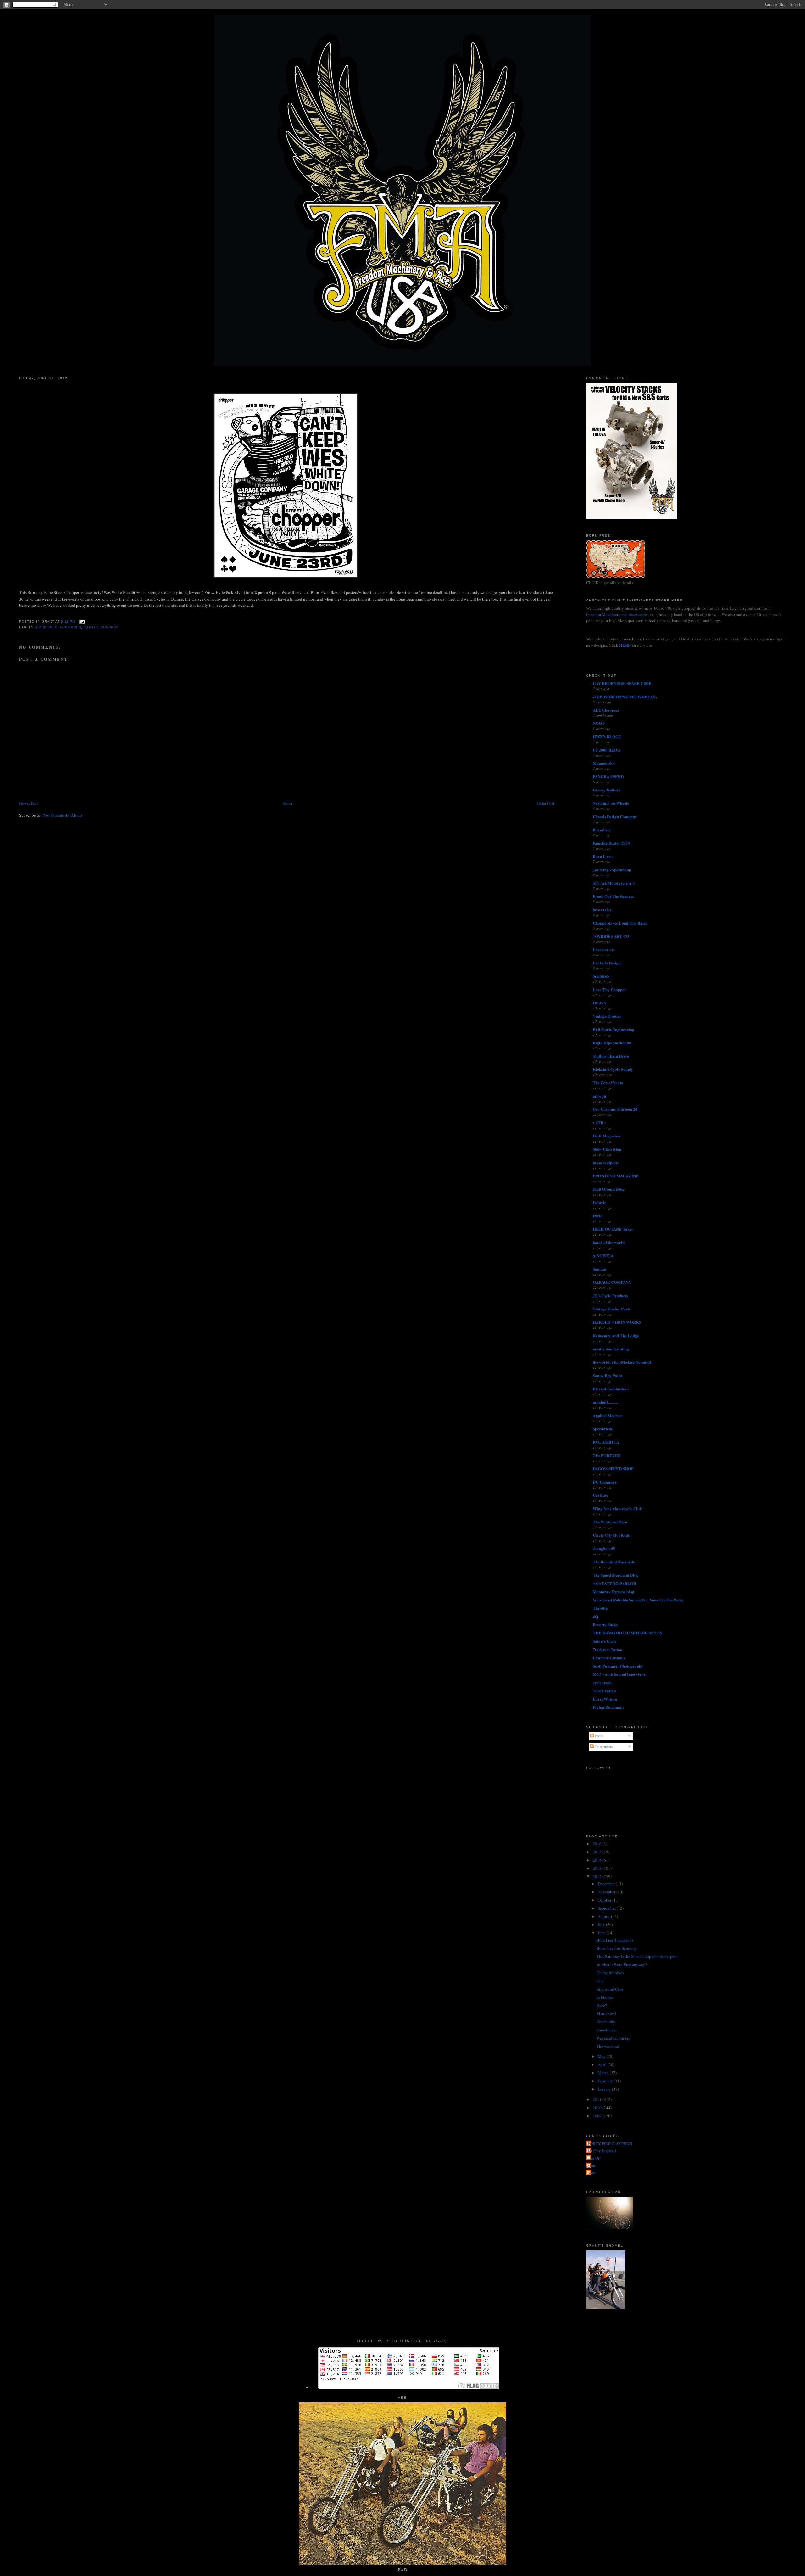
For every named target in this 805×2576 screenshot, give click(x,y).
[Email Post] (81, 621)
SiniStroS (601, 976)
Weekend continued (613, 2038)
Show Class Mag (607, 1149)
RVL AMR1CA (606, 1442)
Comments (603, 1746)
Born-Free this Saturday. (617, 1948)
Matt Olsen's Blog (609, 1189)
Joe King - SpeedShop (612, 870)
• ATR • (599, 1123)
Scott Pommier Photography (618, 1666)
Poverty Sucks (605, 1625)
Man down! (606, 2014)
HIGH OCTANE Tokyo (613, 1229)
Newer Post (29, 803)
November (607, 1892)
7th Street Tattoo (608, 1649)
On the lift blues (610, 1973)
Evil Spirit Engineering (613, 1029)
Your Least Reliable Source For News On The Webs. (638, 1600)
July (602, 1925)
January (605, 2089)
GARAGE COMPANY (612, 1282)
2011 (598, 2099)
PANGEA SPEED (608, 777)
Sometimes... (607, 2030)
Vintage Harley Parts (612, 1309)
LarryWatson (605, 1699)
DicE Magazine (606, 1136)
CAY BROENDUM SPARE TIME (622, 683)
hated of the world (609, 1242)
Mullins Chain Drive (611, 1056)
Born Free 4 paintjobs (615, 1940)
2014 (598, 1860)
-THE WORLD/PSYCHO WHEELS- (625, 697)
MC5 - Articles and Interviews (619, 1674)
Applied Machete (608, 1415)
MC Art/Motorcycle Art (614, 883)
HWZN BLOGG (607, 737)
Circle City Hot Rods (611, 1535)
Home (287, 803)
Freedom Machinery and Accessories (618, 614)
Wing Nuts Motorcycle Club (617, 1509)
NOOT (599, 723)
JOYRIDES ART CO (611, 936)
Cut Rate (600, 1495)
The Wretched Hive (610, 1522)
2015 (598, 1852)
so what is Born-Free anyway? (622, 1964)
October (605, 1900)
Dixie (597, 1216)
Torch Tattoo (604, 1691)
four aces (71, 627)
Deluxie (600, 1202)
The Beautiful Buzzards (614, 1562)
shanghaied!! (604, 1548)
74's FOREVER (607, 1455)
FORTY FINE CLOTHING (610, 2143)
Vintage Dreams (607, 1016)
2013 (598, 1868)
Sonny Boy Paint (607, 1375)
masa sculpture (606, 1162)
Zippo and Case (610, 1989)
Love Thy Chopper (609, 989)
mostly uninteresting (611, 1349)
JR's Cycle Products (610, 1296)
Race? (602, 2005)
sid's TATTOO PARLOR (614, 1583)
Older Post (546, 803)
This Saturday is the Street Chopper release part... (638, 1956)
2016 (598, 1844)
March (604, 2073)
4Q (595, 1616)
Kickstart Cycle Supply (613, 1069)
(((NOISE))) (603, 1256)
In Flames (605, 1997)
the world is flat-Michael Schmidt (622, 1362)
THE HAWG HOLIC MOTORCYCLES (627, 1633)
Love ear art (604, 950)
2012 (598, 1876)
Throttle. (601, 1608)
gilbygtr (600, 1096)
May (602, 2056)
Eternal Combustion (611, 1389)
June (602, 1933)
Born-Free (602, 830)
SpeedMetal (603, 1429)
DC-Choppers (605, 1482)
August (604, 1916)
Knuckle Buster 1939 (611, 843)
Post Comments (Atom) (62, 815)
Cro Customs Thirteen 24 (615, 1109)
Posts (599, 1736)
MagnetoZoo (604, 763)
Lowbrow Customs (609, 1658)
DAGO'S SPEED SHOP (613, 1469)
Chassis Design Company (615, 816)
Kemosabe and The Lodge (616, 1335)
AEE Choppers (606, 710)
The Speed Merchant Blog (616, 1575)
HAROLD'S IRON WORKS (617, 1322)
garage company (101, 627)
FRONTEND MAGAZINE (616, 1176)
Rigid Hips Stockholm (612, 1043)
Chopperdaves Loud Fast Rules (620, 923)
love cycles (602, 910)
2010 (598, 2108)
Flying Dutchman (608, 1707)
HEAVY (600, 1003)
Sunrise (599, 1269)
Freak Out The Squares (613, 896)
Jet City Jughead (602, 2151)
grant (592, 2165)
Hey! (601, 1981)
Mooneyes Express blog (613, 1592)
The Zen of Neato (608, 1083)
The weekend (608, 2046)
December (607, 1884)
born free (47, 627)
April (603, 2065)
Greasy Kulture (607, 790)
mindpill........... (605, 1402)
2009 (598, 2116)
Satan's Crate (605, 1641)
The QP (594, 2158)
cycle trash (602, 1682)
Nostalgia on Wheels (611, 803)
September (607, 1908)
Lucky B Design (607, 963)
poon (592, 2173)
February (606, 2081)
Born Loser (603, 856)
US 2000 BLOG (607, 750)
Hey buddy (606, 2022)
